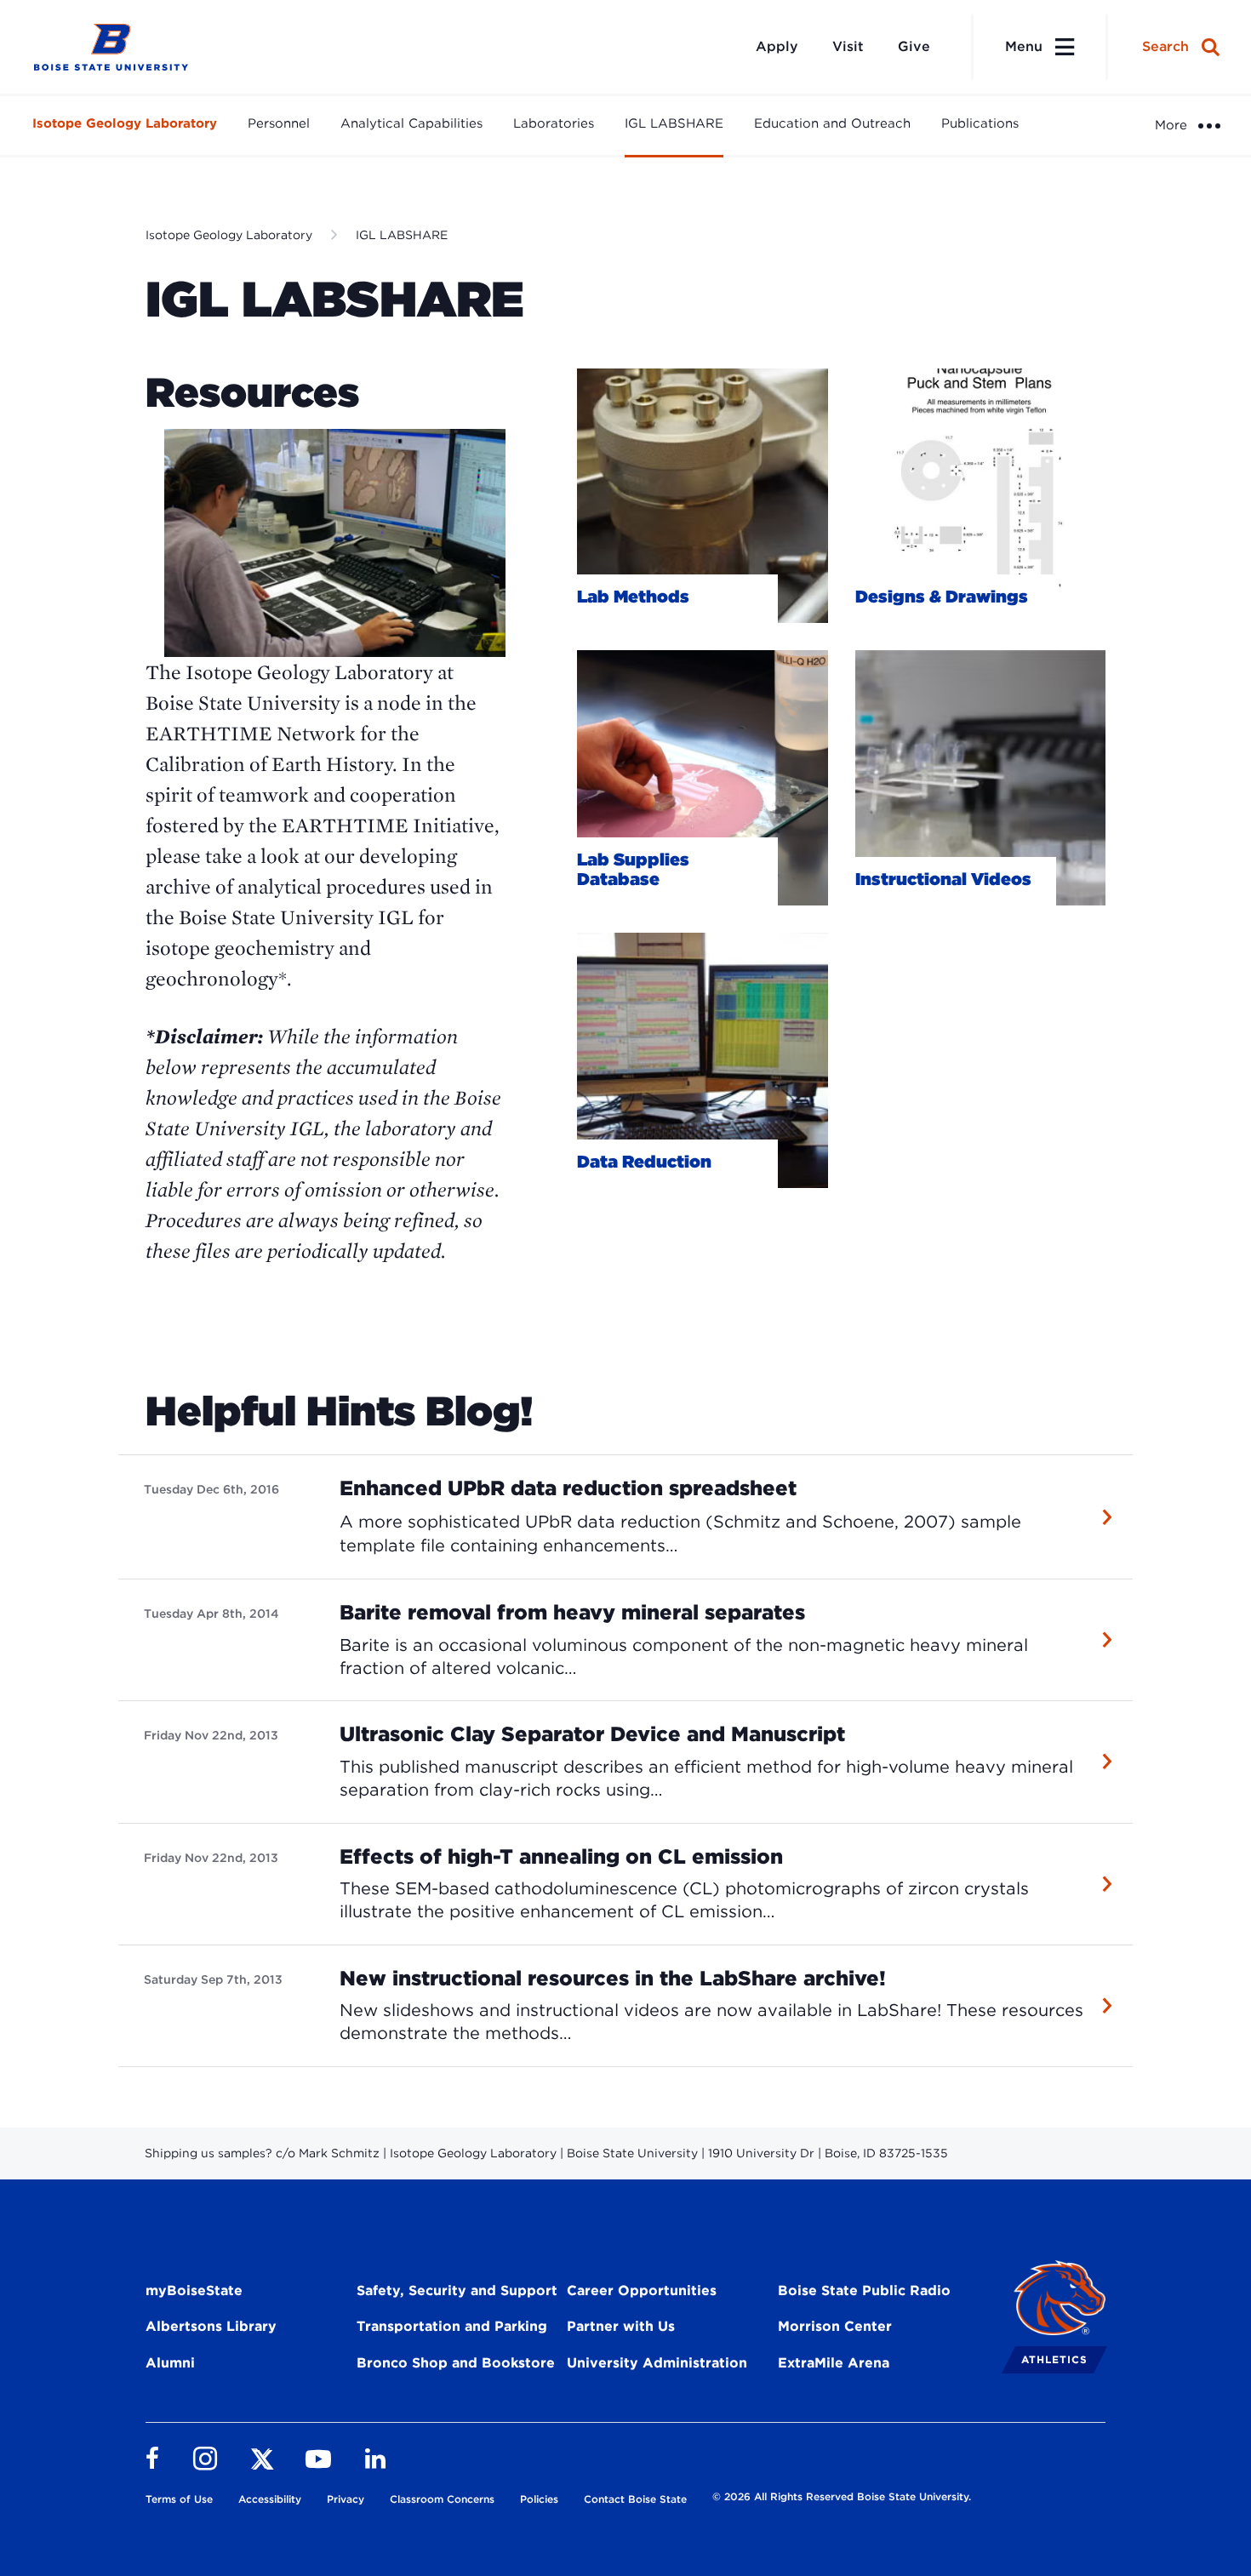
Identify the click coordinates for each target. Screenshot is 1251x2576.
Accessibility (270, 2499)
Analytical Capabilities (411, 123)
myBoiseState (194, 2290)
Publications (980, 123)
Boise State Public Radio (864, 2290)
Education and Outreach (832, 123)
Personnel (279, 123)
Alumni (170, 2363)
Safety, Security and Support (457, 2290)
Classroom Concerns (442, 2499)
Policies (539, 2499)
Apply (777, 46)
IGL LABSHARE (674, 123)
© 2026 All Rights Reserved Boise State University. (842, 2496)
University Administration (657, 2363)
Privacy (346, 2499)
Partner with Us (621, 2326)
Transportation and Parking (452, 2326)
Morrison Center (835, 2326)
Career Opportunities (642, 2290)
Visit (848, 46)
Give (914, 46)
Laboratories (554, 123)
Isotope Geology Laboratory (125, 123)
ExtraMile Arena (834, 2363)
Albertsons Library (211, 2326)
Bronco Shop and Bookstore (456, 2363)
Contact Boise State (635, 2499)
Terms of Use (179, 2499)
